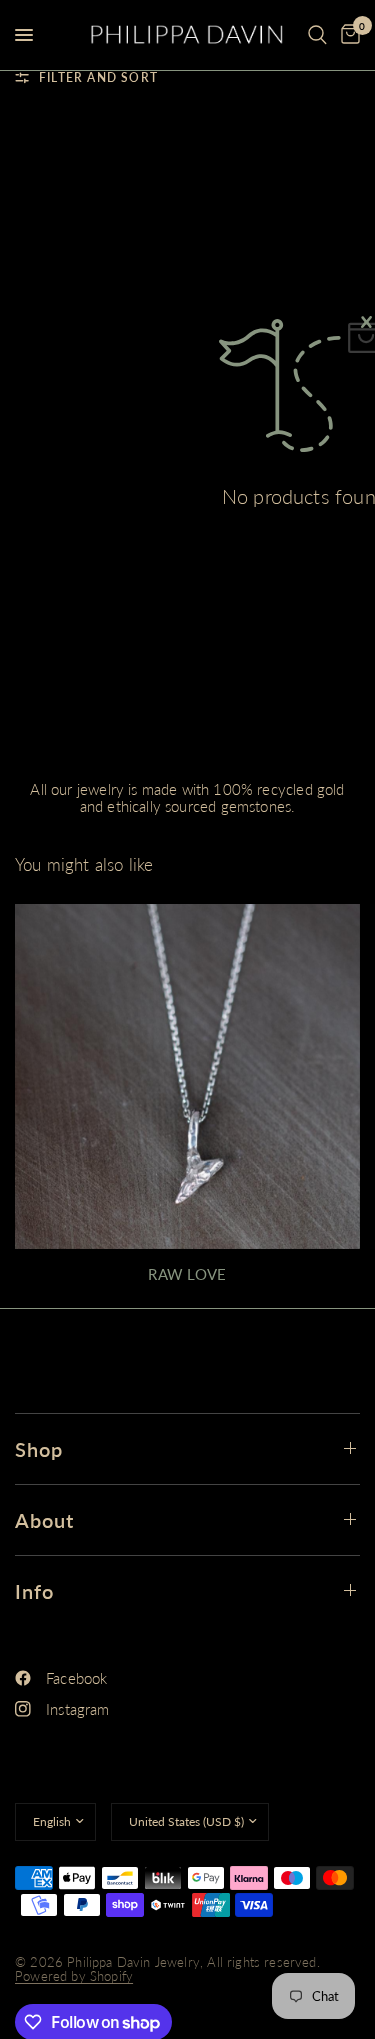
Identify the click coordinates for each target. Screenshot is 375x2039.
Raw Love (187, 1274)
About (44, 1520)
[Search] (317, 35)
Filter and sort (98, 77)
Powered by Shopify (74, 1976)
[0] (347, 35)
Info (34, 1591)
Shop (39, 1449)
